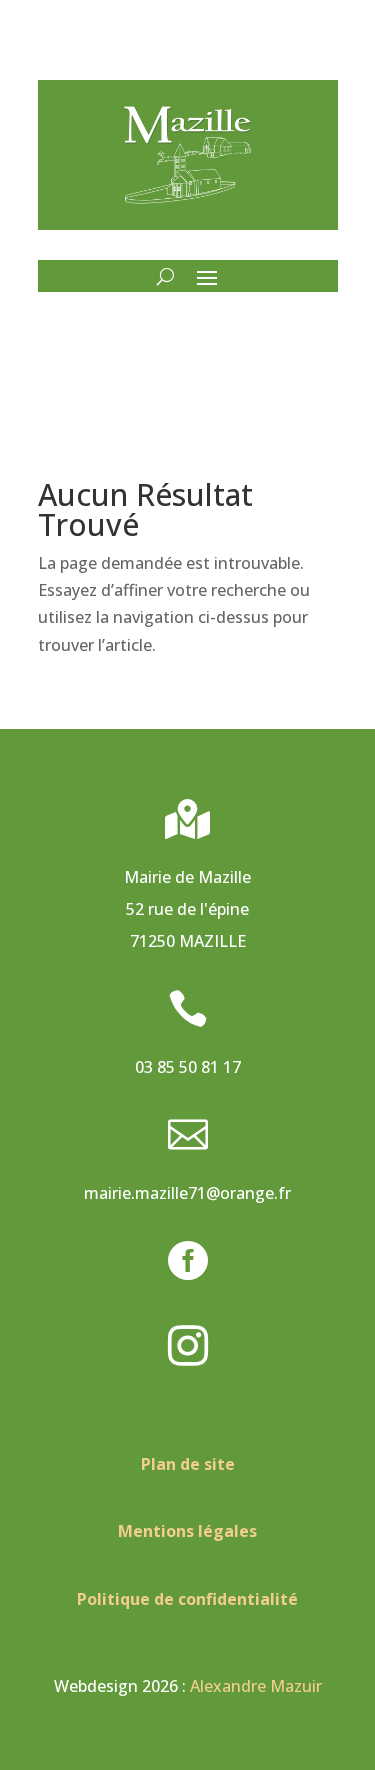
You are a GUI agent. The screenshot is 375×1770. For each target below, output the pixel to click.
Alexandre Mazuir (256, 1686)
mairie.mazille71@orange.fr (187, 1193)
